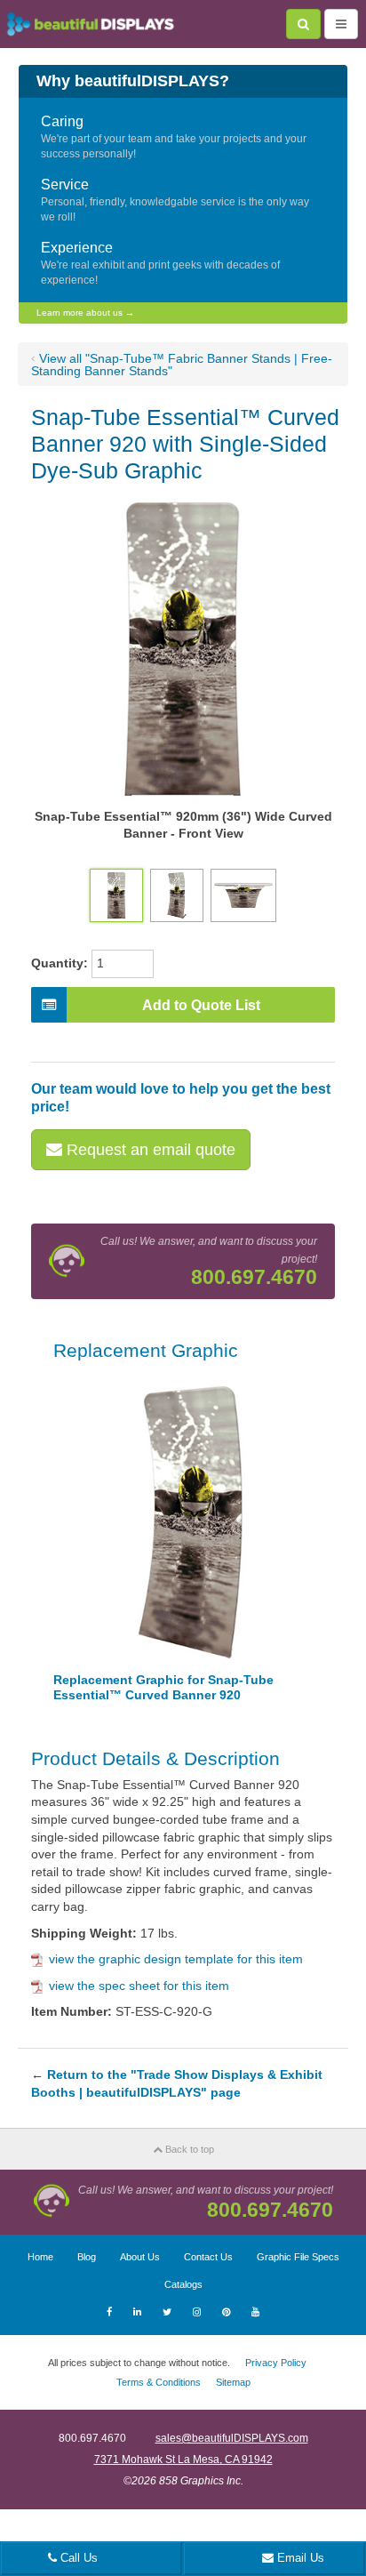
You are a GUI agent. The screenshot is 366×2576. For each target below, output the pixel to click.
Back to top (188, 2149)
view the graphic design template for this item (176, 1959)
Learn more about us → (85, 313)
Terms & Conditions (159, 2382)
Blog (87, 2257)
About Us (140, 2257)
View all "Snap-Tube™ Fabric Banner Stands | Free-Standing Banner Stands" (182, 365)
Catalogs (183, 2284)
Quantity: (60, 963)
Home (40, 2257)
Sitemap (233, 2382)
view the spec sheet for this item (139, 1986)
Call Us (77, 2558)
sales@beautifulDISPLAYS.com (232, 2438)
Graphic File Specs (298, 2257)
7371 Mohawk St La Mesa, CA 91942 (183, 2460)
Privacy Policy (276, 2363)
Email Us (299, 2558)
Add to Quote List (201, 1005)
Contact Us (208, 2257)
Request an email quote (149, 1150)
